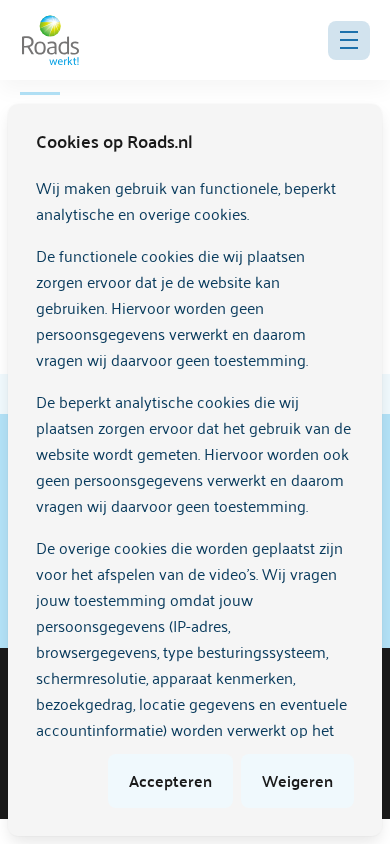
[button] (349, 40)
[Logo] (50, 40)
